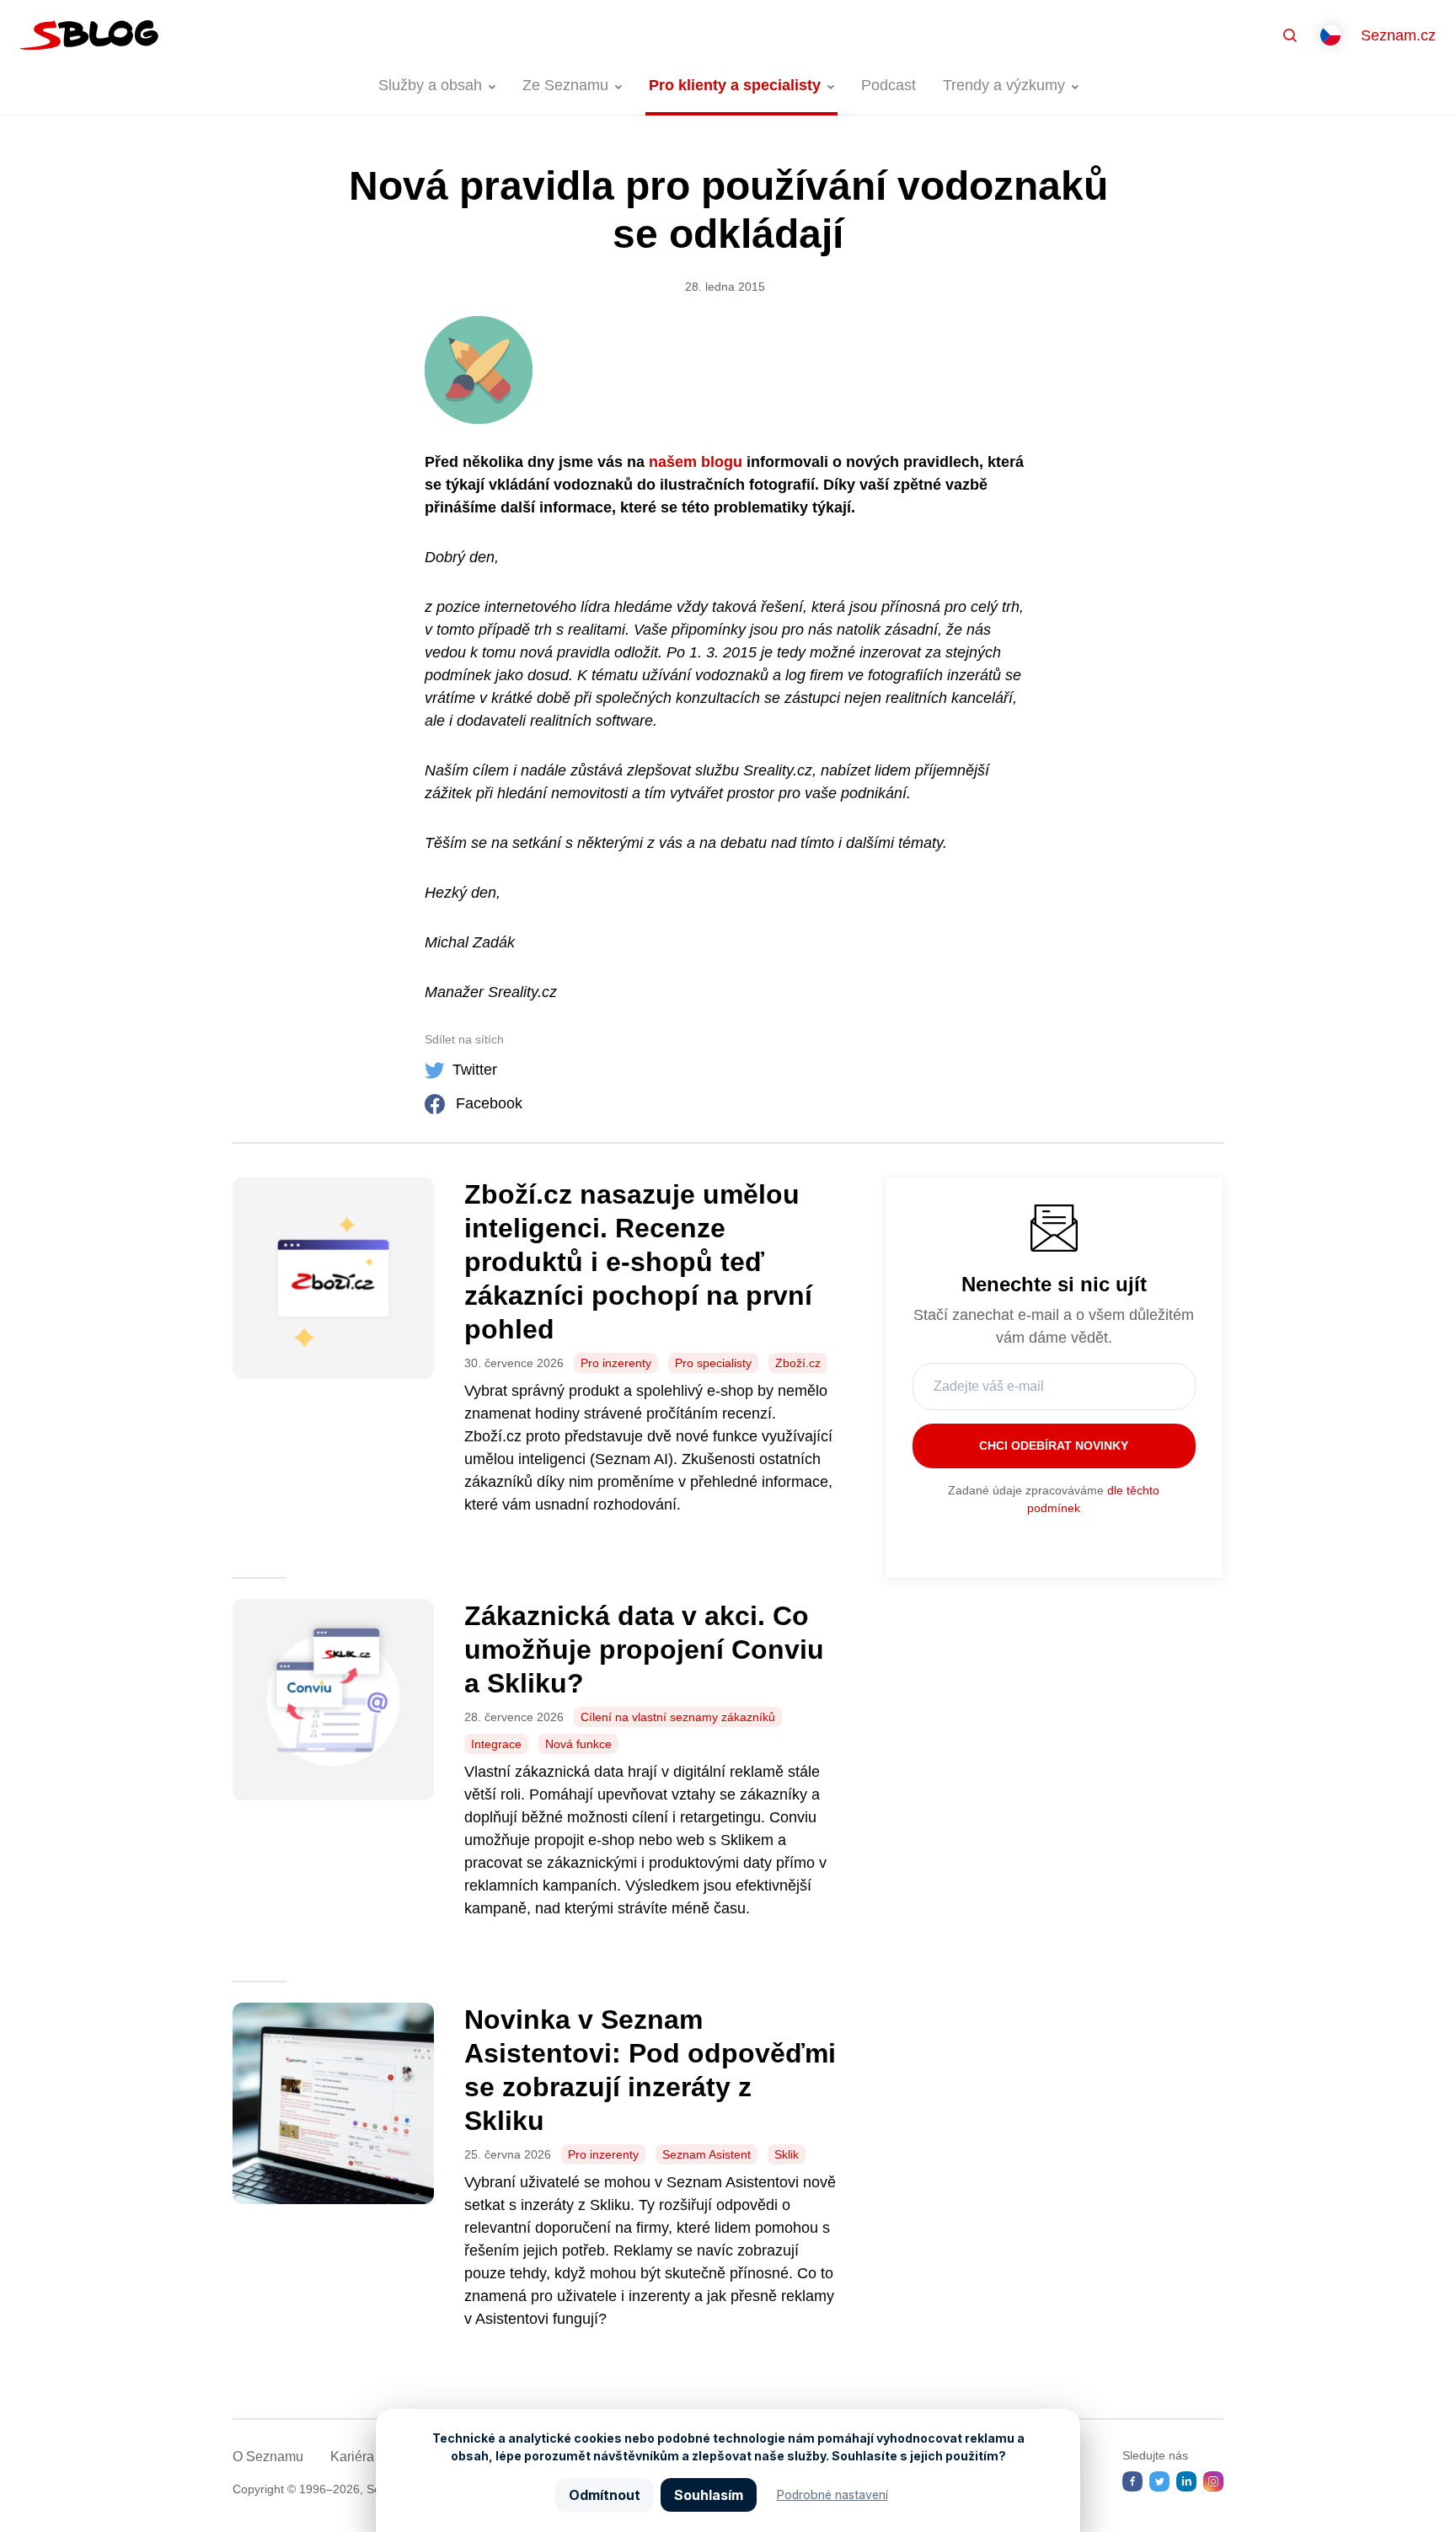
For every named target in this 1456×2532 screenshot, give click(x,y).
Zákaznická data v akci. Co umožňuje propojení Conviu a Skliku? (644, 1650)
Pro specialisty (713, 1363)
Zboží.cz (798, 1363)
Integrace (496, 1744)
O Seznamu (268, 2457)
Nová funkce (578, 1744)
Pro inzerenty (616, 1363)
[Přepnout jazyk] (1330, 35)
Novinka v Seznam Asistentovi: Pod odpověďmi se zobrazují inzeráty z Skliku (650, 2070)
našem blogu (696, 462)
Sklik (787, 2154)
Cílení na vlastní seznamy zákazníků (678, 1717)
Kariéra (352, 2457)
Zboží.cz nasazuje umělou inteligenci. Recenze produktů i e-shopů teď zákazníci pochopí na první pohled (638, 1262)
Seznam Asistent (707, 2154)
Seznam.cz (1398, 35)
